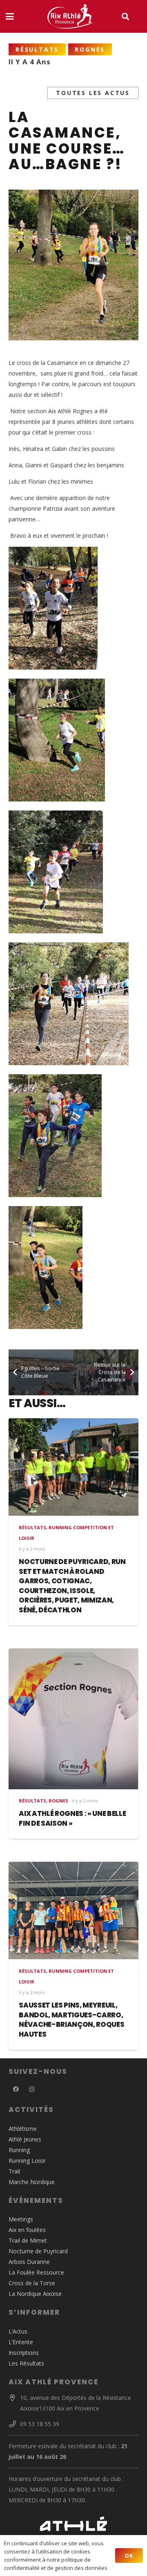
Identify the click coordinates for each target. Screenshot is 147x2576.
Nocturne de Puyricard (38, 2251)
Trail (14, 2171)
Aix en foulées (27, 2230)
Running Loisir (27, 2161)
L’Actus (18, 2331)
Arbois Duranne (29, 2262)
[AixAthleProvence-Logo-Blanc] (70, 16)
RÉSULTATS (32, 1527)
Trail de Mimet (28, 2240)
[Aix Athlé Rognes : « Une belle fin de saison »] (73, 1719)
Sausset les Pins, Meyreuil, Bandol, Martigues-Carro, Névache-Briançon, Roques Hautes (71, 2020)
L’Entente (21, 2342)
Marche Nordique (32, 2182)
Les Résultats (26, 2363)
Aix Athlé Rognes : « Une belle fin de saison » (72, 1818)
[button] (10, 16)
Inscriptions (24, 2353)
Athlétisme (23, 2129)
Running (19, 2150)
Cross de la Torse (32, 2283)
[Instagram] (32, 2089)
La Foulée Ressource (36, 2272)
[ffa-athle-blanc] (73, 2527)
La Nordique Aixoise (35, 2294)
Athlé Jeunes (25, 2139)
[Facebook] (16, 2089)
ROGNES (58, 1801)
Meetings (21, 2219)
